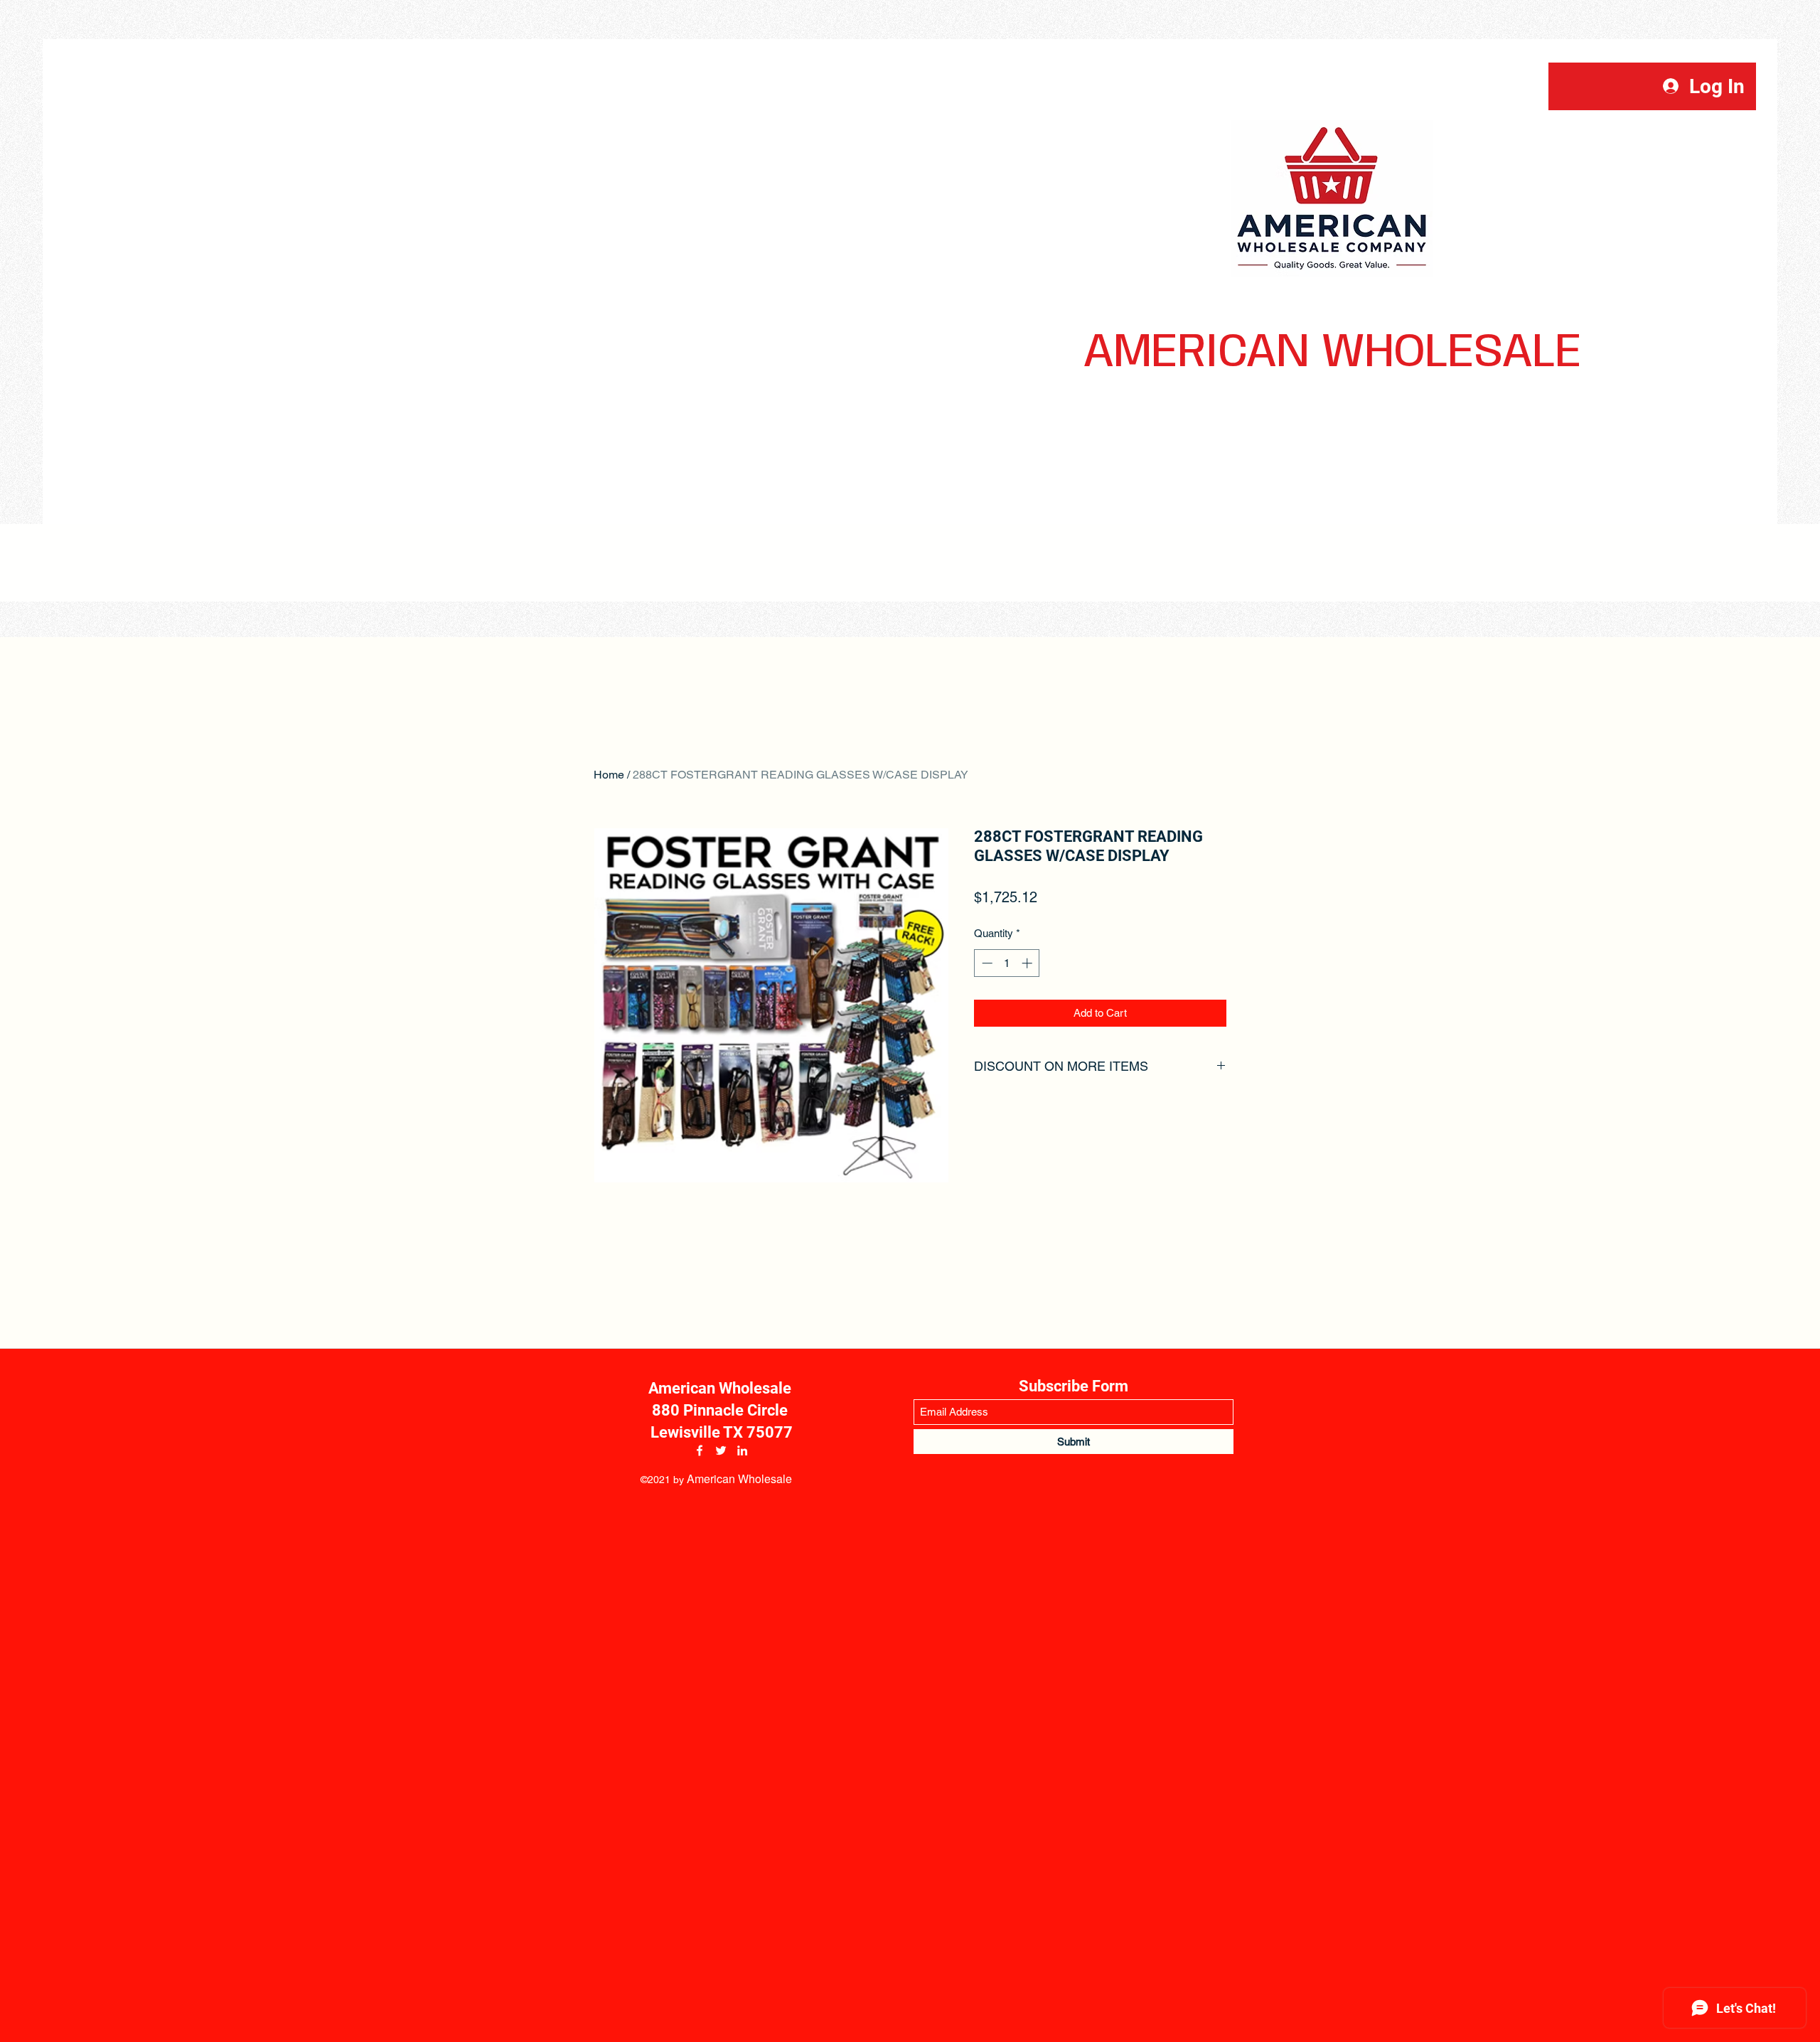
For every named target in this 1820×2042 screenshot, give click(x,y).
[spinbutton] (1007, 963)
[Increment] (1028, 963)
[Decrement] (986, 963)
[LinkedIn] (742, 1450)
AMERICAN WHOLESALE (1332, 353)
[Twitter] (721, 1450)
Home (609, 775)
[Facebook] (700, 1450)
